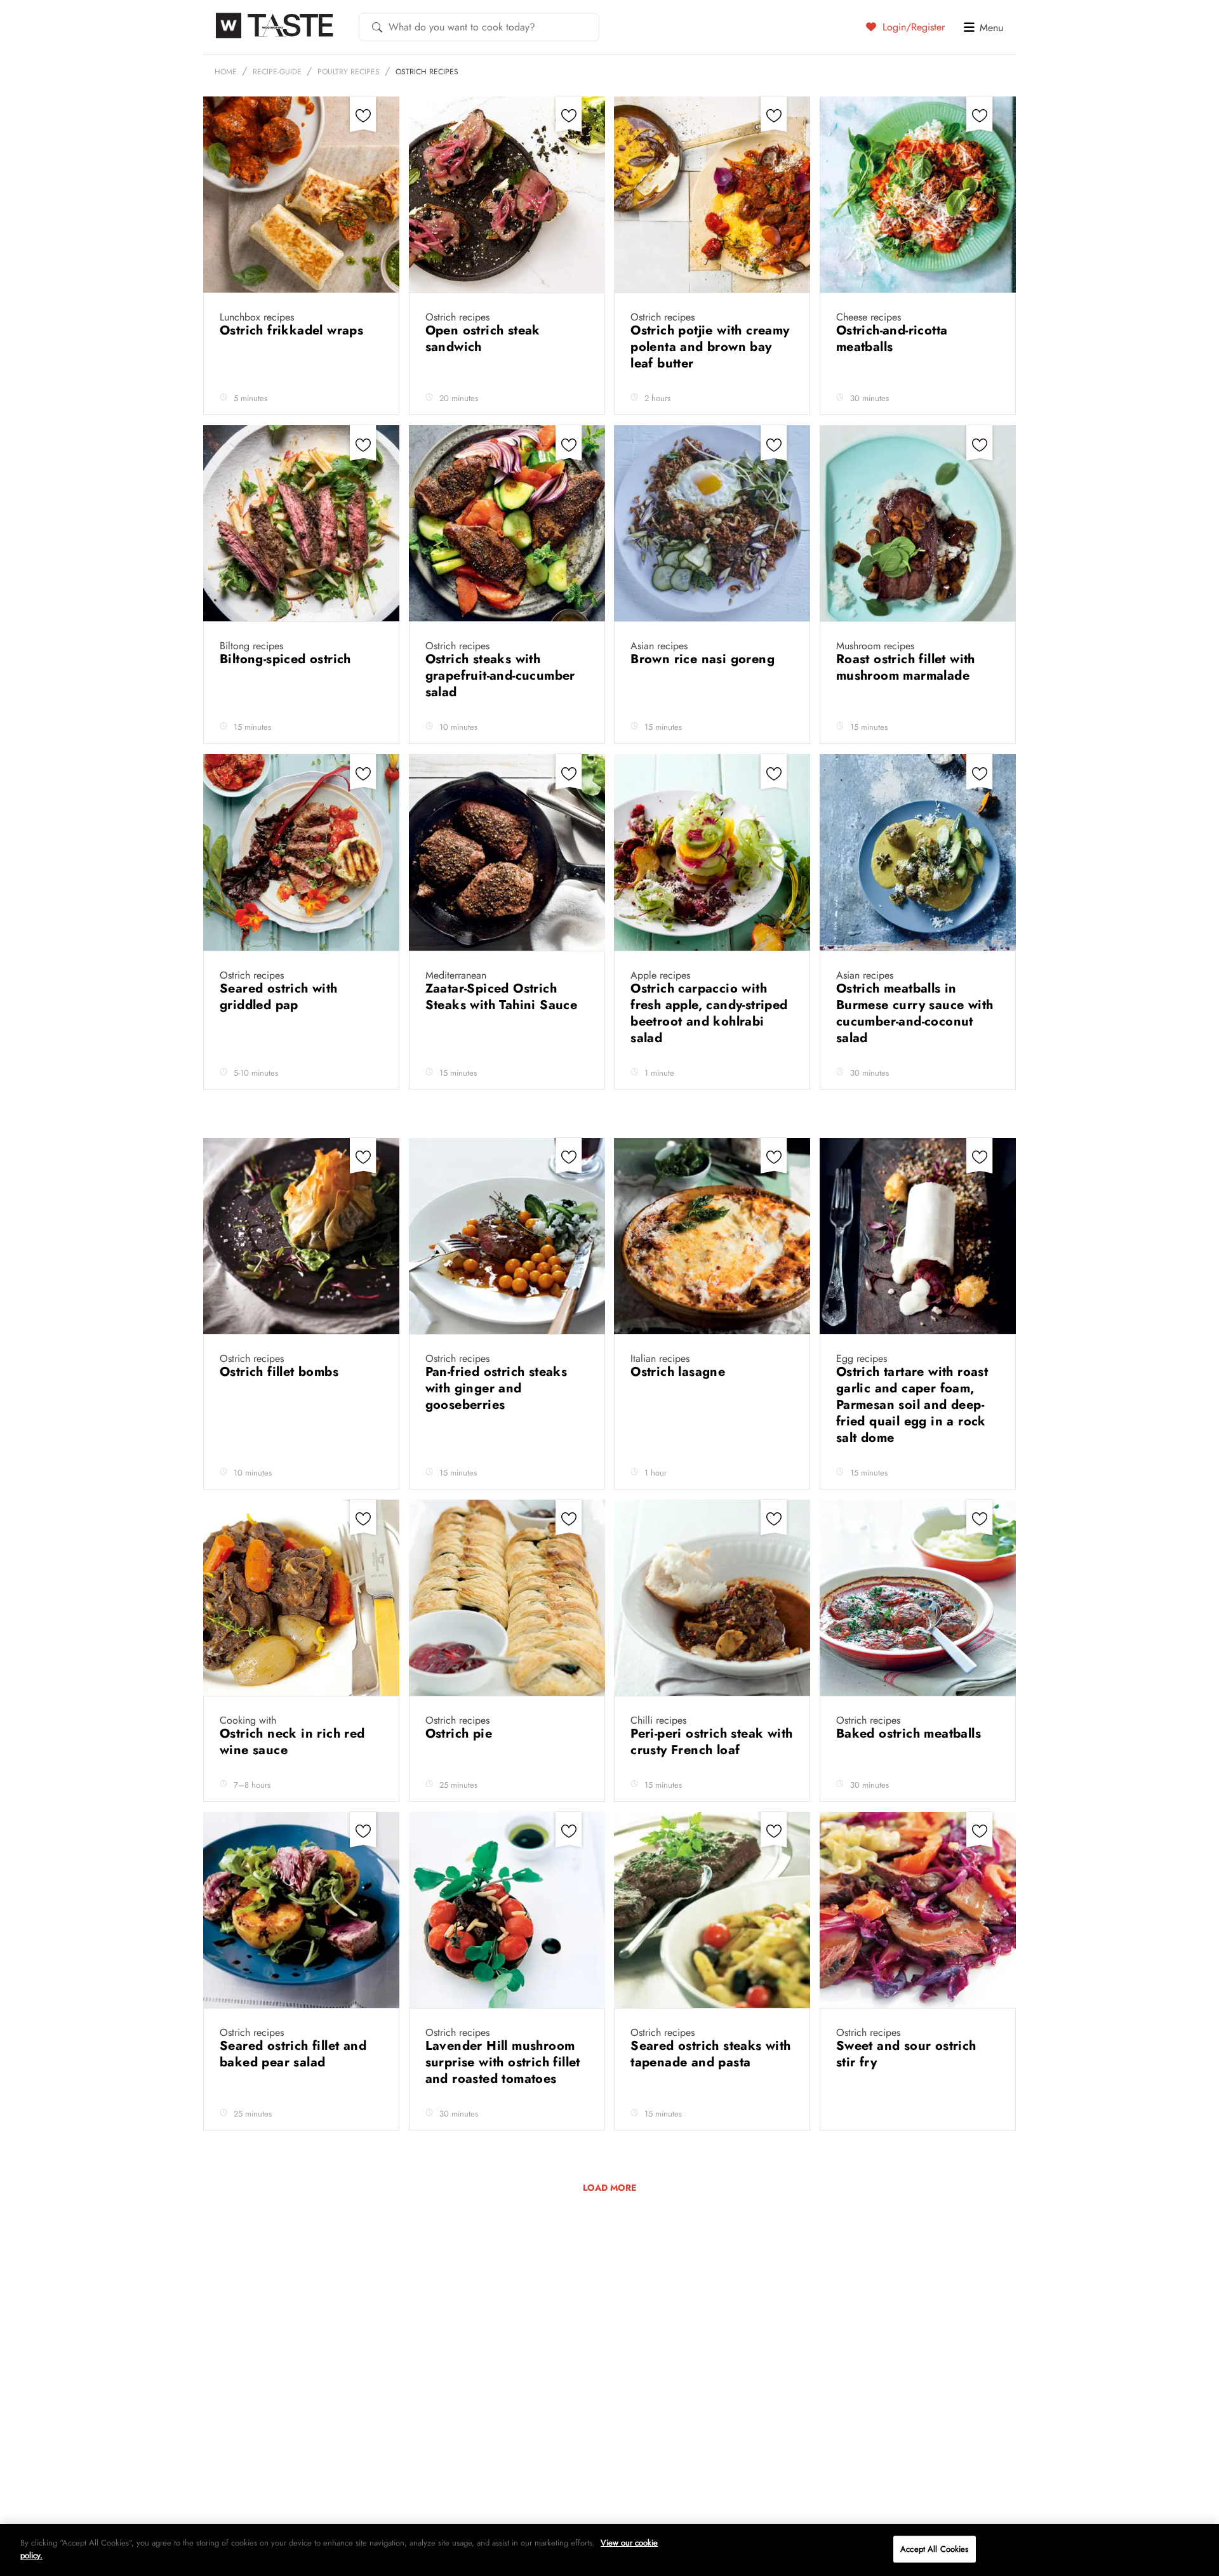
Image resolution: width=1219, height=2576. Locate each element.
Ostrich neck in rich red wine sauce (292, 1742)
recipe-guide (277, 72)
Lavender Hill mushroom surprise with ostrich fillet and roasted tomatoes (503, 2062)
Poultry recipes (349, 72)
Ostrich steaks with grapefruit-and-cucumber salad (500, 676)
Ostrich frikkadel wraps (294, 330)
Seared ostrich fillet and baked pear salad (293, 2054)
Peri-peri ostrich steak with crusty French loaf (711, 1742)
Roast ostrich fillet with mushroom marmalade (906, 667)
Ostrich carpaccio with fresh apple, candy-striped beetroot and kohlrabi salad (709, 1013)
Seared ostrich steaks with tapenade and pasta (710, 2054)
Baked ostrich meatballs (911, 1734)
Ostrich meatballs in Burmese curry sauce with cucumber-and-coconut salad (915, 1013)
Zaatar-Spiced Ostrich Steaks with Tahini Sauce (503, 997)
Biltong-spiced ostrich (287, 659)
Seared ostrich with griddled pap (279, 997)
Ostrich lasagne (680, 1372)
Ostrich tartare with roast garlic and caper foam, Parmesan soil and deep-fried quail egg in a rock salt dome (912, 1405)
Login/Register (912, 27)
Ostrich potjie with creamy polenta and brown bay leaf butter (710, 347)
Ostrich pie (461, 1734)
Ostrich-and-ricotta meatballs (892, 339)
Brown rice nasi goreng (704, 659)
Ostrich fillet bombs (281, 1372)
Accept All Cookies (934, 2549)
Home (226, 72)
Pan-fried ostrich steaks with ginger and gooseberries (496, 1388)
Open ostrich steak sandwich (483, 339)
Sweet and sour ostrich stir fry (906, 2054)
